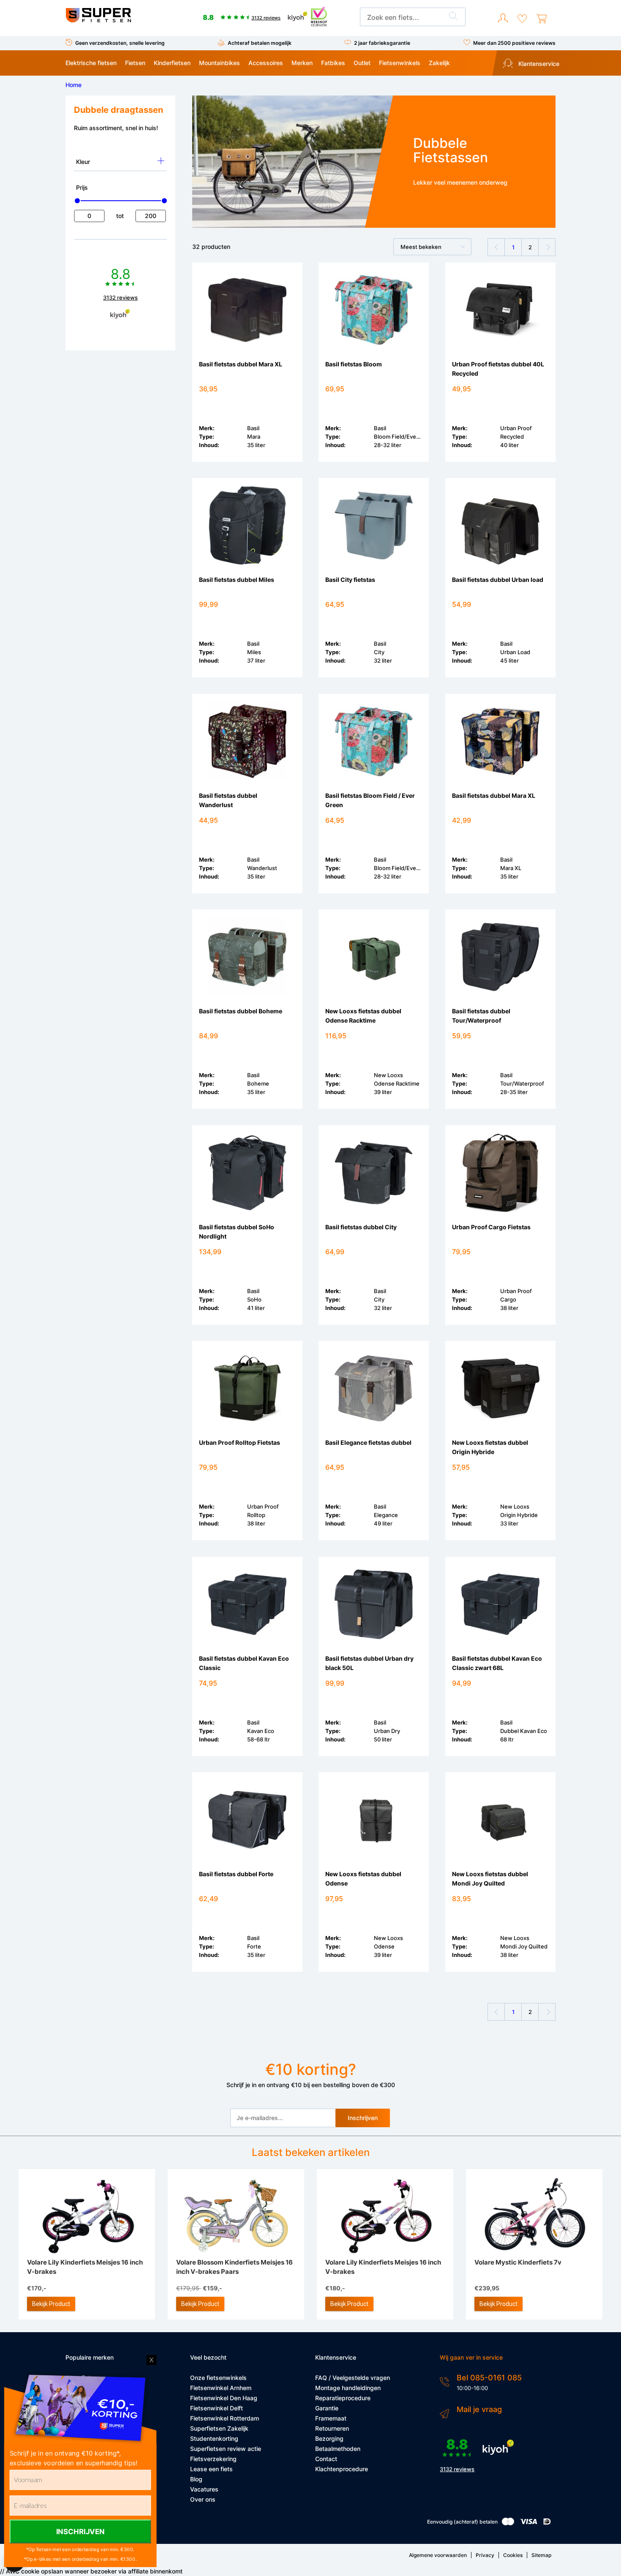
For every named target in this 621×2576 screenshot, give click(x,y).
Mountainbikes (219, 63)
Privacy (485, 2555)
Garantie (327, 2408)
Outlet (362, 63)
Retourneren (332, 2428)
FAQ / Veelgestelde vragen (353, 2378)
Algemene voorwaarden (438, 2555)
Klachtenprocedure (342, 2469)
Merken (302, 63)
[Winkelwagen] (542, 19)
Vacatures (204, 2489)
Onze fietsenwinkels (218, 2378)
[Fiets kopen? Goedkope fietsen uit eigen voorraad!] (98, 20)
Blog (196, 2479)
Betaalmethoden (338, 2449)
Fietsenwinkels (400, 63)
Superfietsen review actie (226, 2449)
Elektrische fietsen (91, 63)
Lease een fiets (211, 2469)
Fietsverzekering (213, 2459)
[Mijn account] (503, 19)
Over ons (203, 2499)
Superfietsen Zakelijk (219, 2428)
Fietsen (135, 63)
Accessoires (266, 63)
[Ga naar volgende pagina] (547, 247)
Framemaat (331, 2418)
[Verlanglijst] (522, 19)
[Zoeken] (453, 17)
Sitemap (541, 2555)
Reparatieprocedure (343, 2398)
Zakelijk (439, 63)
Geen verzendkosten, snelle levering (120, 43)
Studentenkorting (214, 2438)
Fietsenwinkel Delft (217, 2408)
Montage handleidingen (348, 2388)
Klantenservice (538, 64)
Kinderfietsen (172, 63)
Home (74, 85)
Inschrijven (363, 2118)
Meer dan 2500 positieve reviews (514, 43)
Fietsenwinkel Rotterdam (225, 2418)
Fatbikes (333, 63)
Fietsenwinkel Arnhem (221, 2388)
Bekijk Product (51, 2304)
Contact (326, 2459)
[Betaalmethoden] (508, 2523)
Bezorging (329, 2438)
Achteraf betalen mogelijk (260, 43)
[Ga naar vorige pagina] (496, 247)
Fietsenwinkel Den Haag (224, 2398)
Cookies (513, 2555)
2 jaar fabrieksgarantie (382, 43)
